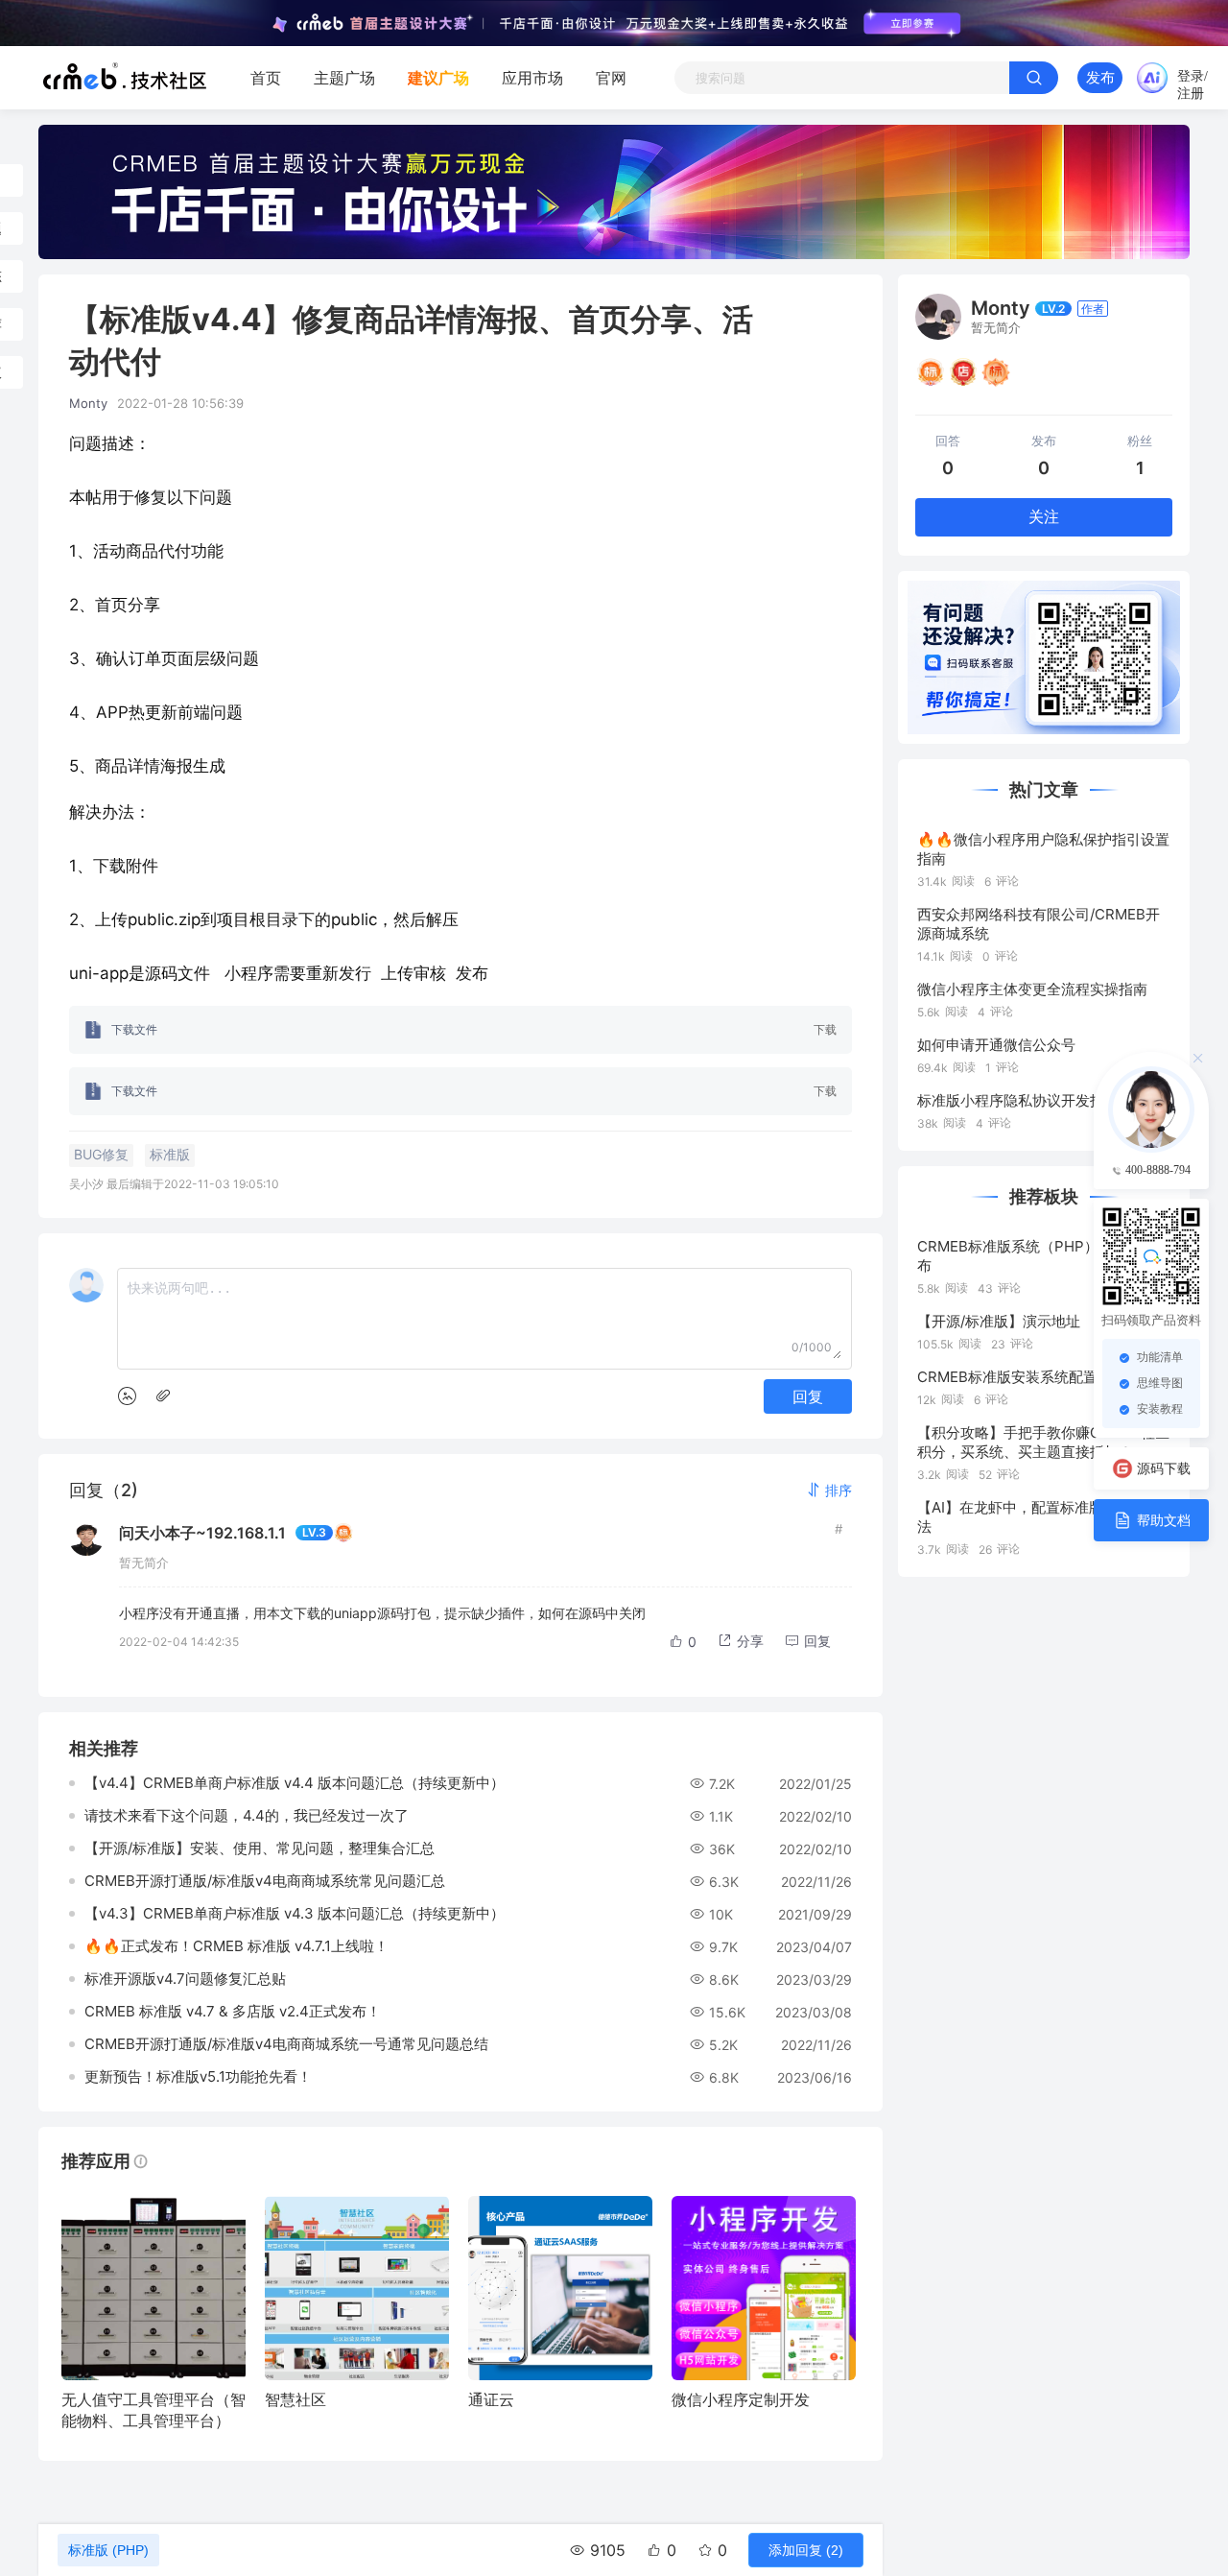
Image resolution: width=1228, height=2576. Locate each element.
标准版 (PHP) (108, 2550)
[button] (829, 1490)
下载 (825, 1029)
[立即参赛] (912, 23)
